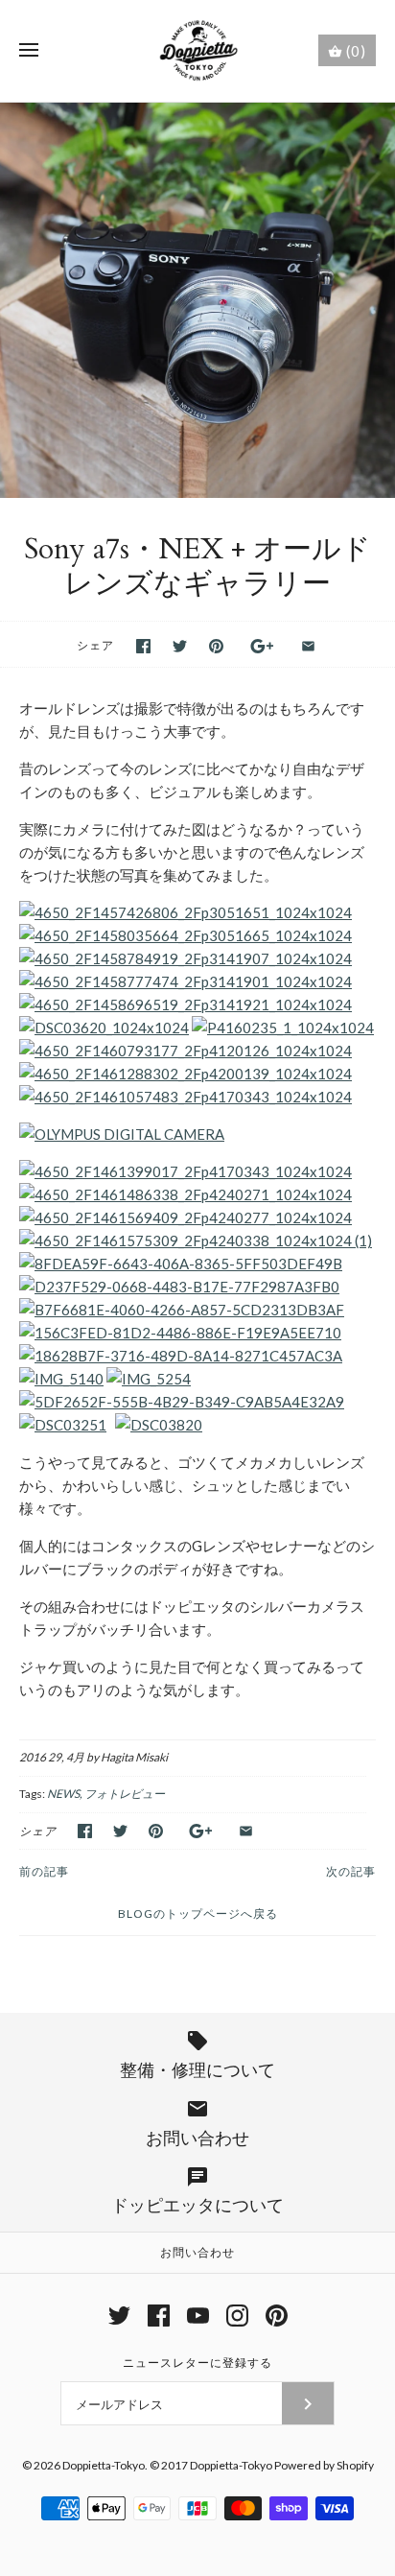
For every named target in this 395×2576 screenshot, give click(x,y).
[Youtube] (198, 2316)
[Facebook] (159, 2316)
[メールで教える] (308, 646)
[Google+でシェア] (262, 646)
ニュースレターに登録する (197, 2363)
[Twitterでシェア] (180, 646)
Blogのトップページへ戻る (198, 1914)
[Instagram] (237, 2316)
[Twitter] (119, 2316)
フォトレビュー (125, 1794)
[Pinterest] (277, 2316)
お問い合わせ (197, 2252)
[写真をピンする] (216, 646)
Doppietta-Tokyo (104, 2465)
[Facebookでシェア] (143, 646)
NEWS (63, 1794)
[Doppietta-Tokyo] (198, 51)
